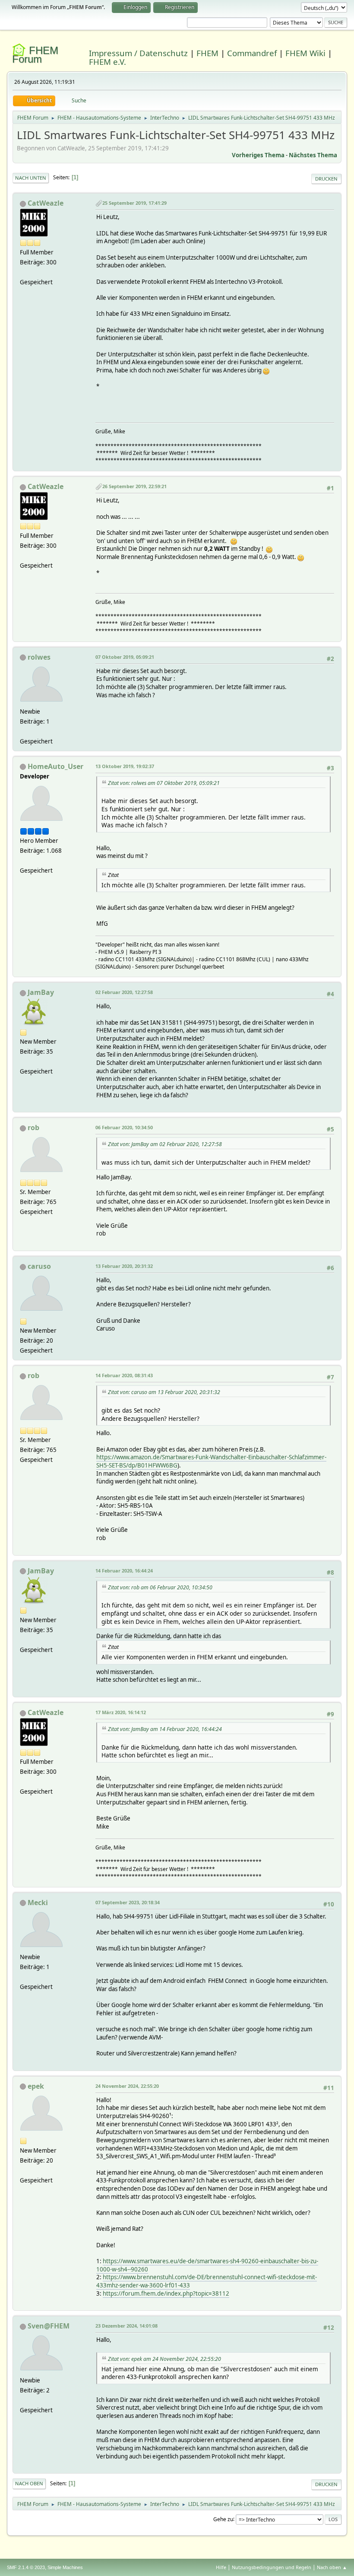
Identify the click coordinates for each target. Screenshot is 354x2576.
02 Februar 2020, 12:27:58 (124, 992)
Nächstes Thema (313, 155)
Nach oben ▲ (332, 2567)
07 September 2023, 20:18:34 (128, 1902)
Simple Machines (65, 2567)
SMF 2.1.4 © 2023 (26, 2567)
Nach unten (31, 178)
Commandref (252, 53)
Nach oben (29, 2483)
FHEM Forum (35, 55)
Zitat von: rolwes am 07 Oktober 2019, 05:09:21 (164, 783)
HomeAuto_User (55, 766)
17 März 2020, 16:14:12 (121, 1712)
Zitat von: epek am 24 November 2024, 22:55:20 (164, 2359)
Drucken (326, 179)
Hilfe (221, 2567)
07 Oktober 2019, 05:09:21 (125, 657)
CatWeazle (46, 203)
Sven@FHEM (49, 2326)
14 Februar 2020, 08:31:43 (124, 1375)
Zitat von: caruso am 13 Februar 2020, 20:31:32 (164, 1392)
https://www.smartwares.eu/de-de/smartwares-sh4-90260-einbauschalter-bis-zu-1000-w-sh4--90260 (207, 2265)
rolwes (39, 657)
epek (36, 2086)
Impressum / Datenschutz (138, 53)
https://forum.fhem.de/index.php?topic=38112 (166, 2293)
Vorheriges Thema (258, 155)
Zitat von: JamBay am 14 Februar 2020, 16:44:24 (165, 1729)
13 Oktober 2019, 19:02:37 (125, 766)
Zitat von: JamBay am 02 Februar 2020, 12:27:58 (165, 1144)
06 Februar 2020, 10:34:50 (124, 1127)
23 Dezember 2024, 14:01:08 (126, 2326)
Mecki (38, 1903)
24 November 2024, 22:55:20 (127, 2086)
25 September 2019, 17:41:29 (134, 203)
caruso (39, 1266)
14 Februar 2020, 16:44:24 (124, 1571)
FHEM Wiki (305, 53)
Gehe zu (223, 2519)
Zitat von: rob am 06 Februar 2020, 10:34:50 (160, 1587)
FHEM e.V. (107, 62)
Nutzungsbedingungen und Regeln (272, 2567)
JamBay (41, 992)
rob (33, 1128)
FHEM (207, 53)
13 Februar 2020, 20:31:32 (124, 1266)
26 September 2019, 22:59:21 (134, 486)
